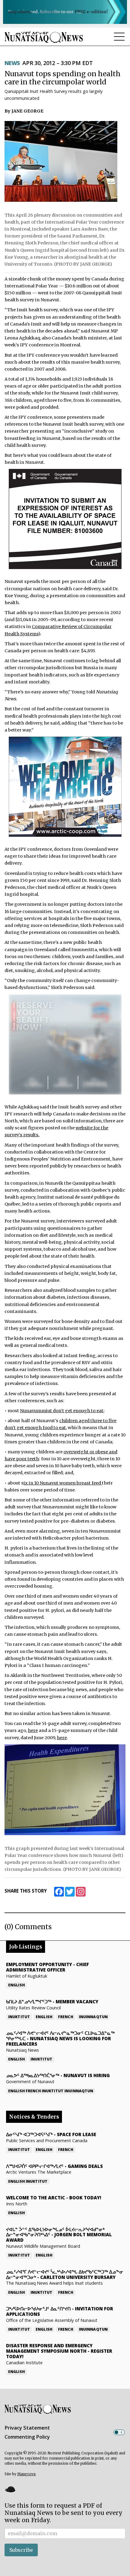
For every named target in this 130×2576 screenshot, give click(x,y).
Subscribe (21, 2550)
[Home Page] (44, 37)
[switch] (119, 2432)
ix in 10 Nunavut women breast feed (63, 1483)
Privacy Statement (27, 2428)
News (12, 63)
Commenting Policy (27, 2437)
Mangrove (26, 2474)
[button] (10, 2489)
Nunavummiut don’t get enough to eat (62, 1411)
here (33, 1730)
